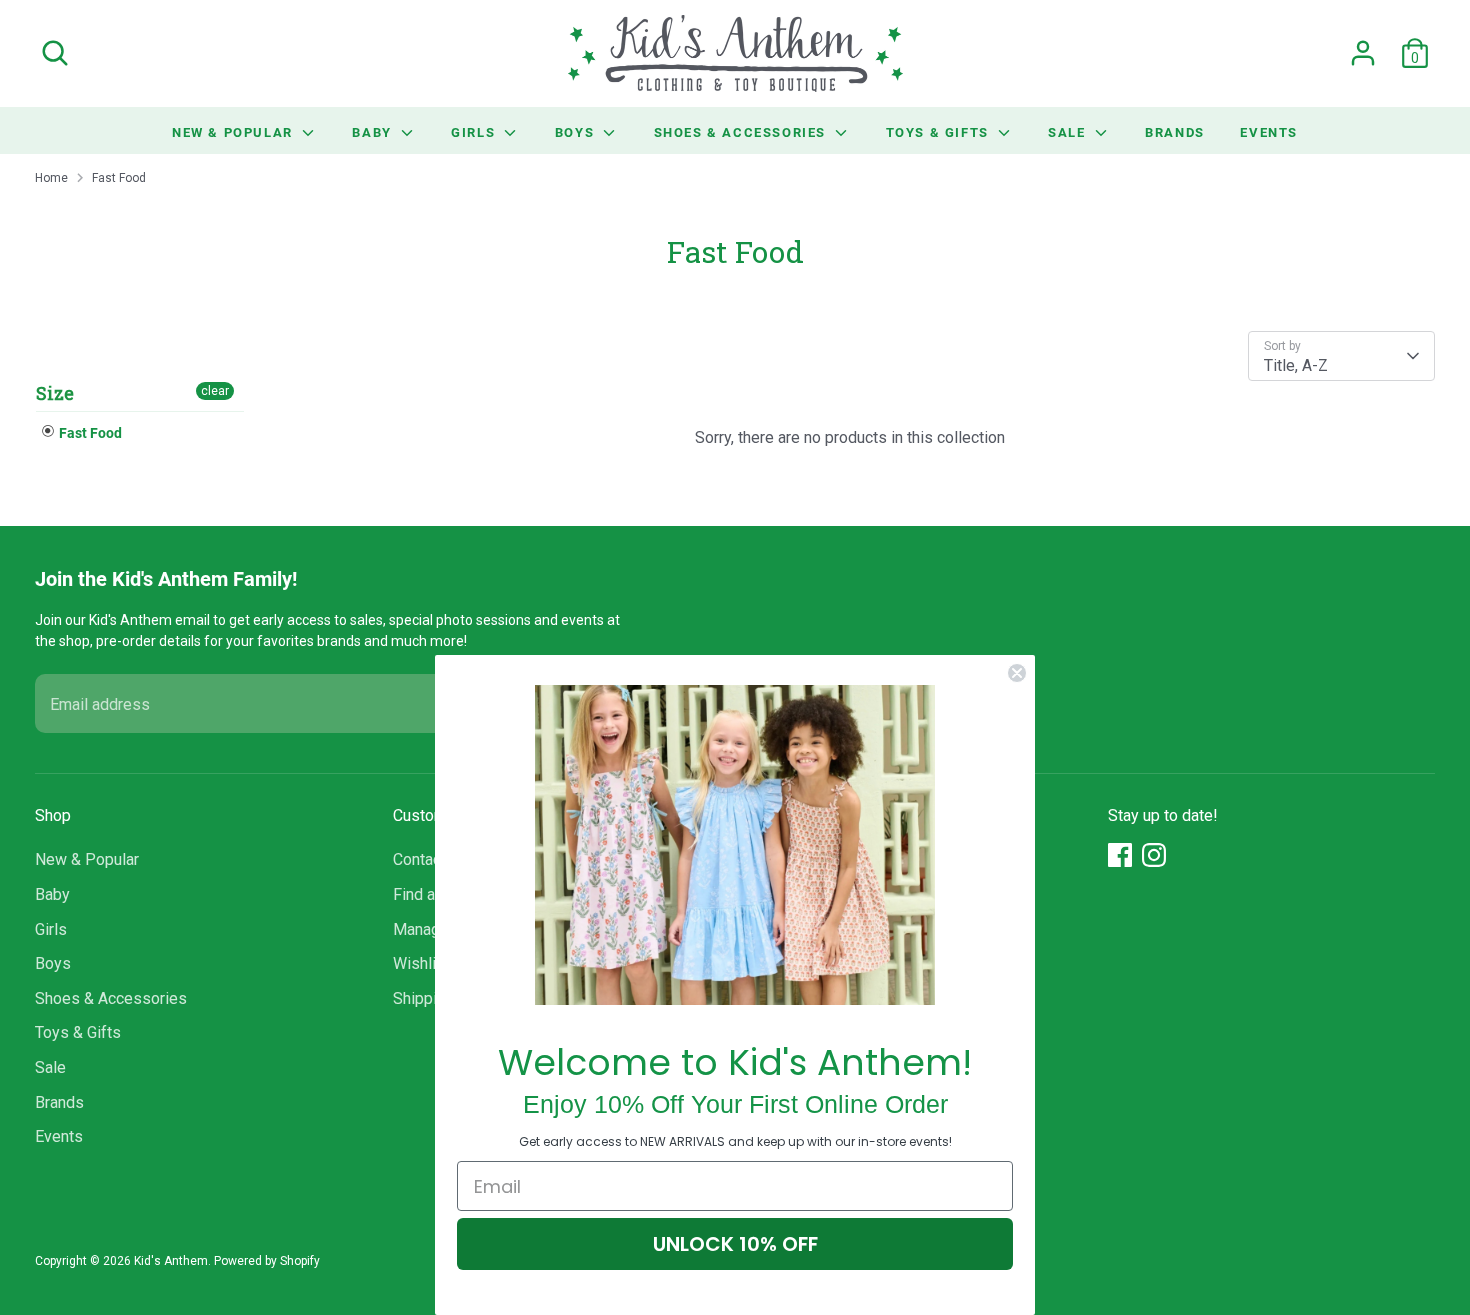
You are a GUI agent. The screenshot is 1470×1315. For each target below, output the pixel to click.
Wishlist (421, 963)
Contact (419, 859)
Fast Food (119, 178)
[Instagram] (1154, 855)
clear (215, 391)
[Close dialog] (1017, 673)
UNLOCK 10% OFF (735, 1244)
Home (51, 178)
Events (1269, 132)
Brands (1175, 132)
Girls (475, 132)
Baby (374, 132)
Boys (577, 132)
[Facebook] (1120, 855)
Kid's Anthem (171, 1261)
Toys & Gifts (940, 132)
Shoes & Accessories (742, 132)
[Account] (1363, 53)
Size (55, 393)
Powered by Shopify (267, 1261)
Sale (1069, 132)
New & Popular (234, 132)
